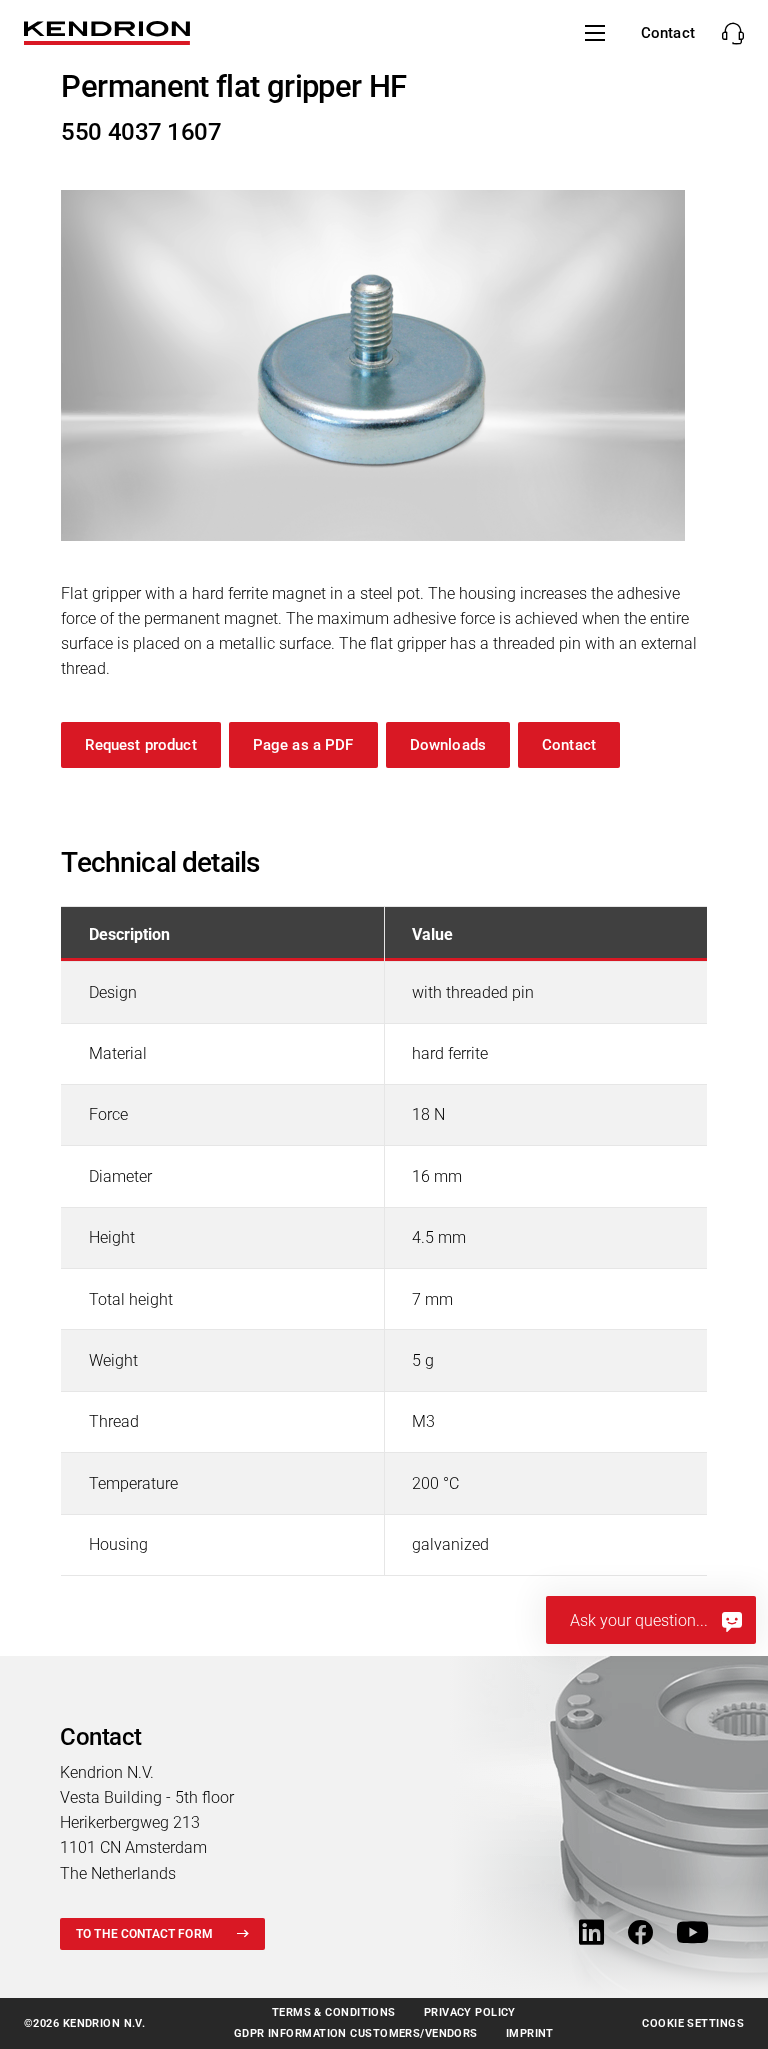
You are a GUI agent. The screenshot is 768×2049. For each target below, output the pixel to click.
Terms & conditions (334, 2012)
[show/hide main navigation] (595, 33)
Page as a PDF (303, 745)
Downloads (448, 745)
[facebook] (640, 1933)
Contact (569, 745)
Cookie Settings (693, 2023)
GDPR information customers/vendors (356, 2033)
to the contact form (144, 1934)
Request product (140, 745)
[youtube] (692, 1933)
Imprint (530, 2033)
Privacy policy (470, 2012)
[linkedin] (591, 1933)
